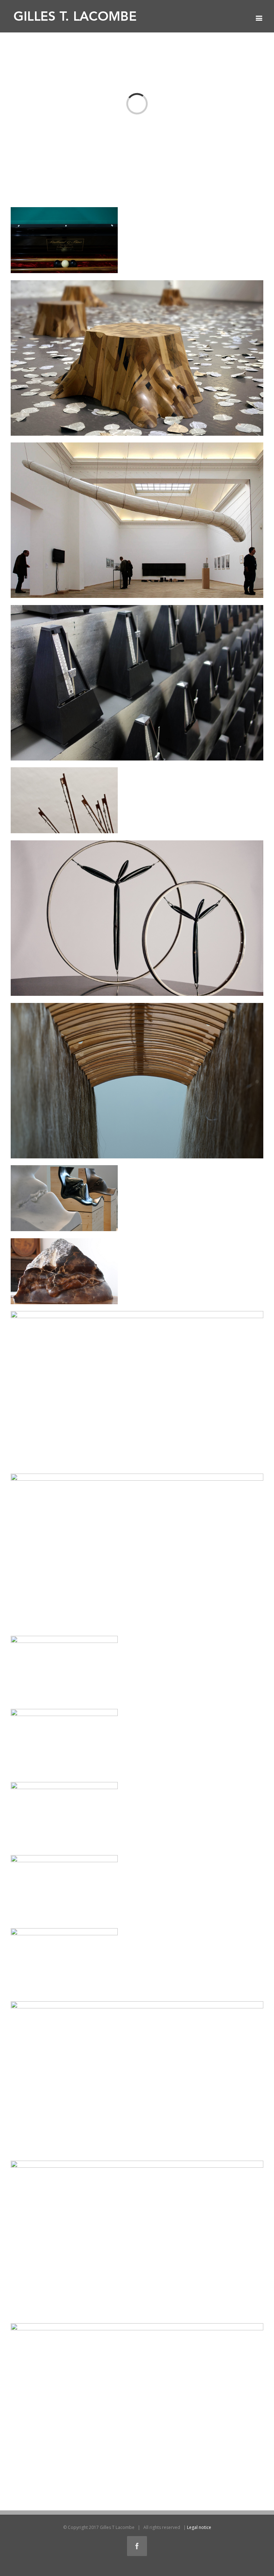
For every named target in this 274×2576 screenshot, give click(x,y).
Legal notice (199, 2527)
